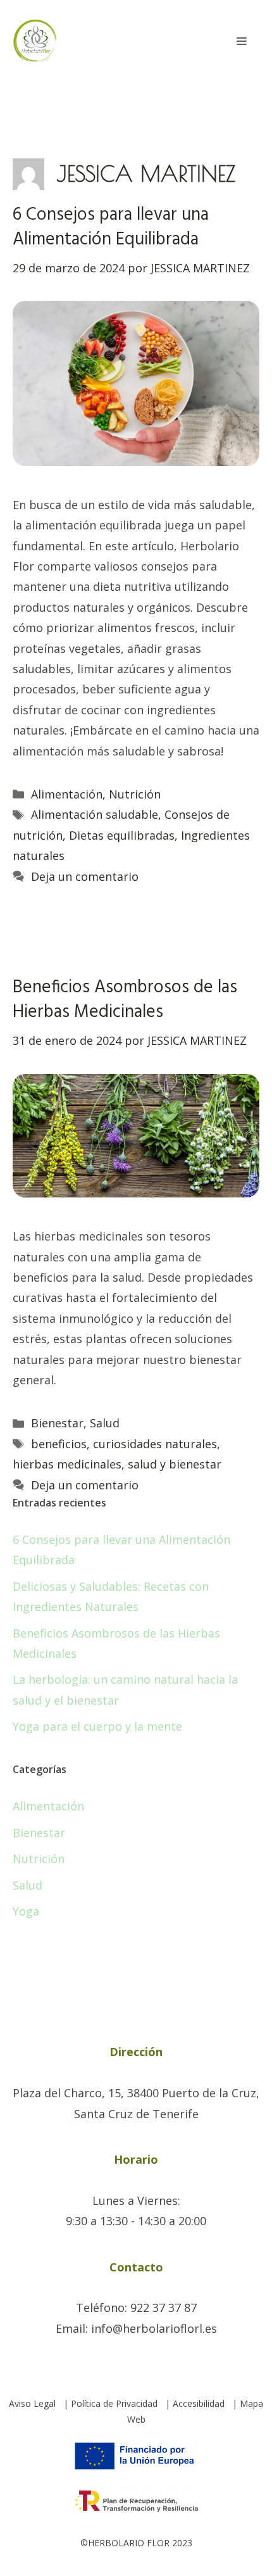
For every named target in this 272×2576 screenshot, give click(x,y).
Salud (105, 1423)
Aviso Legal (32, 2403)
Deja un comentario (85, 876)
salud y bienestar (175, 1464)
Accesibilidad (199, 2403)
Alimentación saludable (95, 814)
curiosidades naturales (155, 1444)
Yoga (26, 1911)
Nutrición (135, 794)
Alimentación (67, 794)
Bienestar (57, 1423)
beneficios (59, 1444)
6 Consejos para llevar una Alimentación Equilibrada (111, 227)
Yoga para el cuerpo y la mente (97, 1726)
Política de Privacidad (114, 2403)
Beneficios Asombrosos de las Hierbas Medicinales (125, 1000)
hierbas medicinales (67, 1464)
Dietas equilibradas (122, 835)
